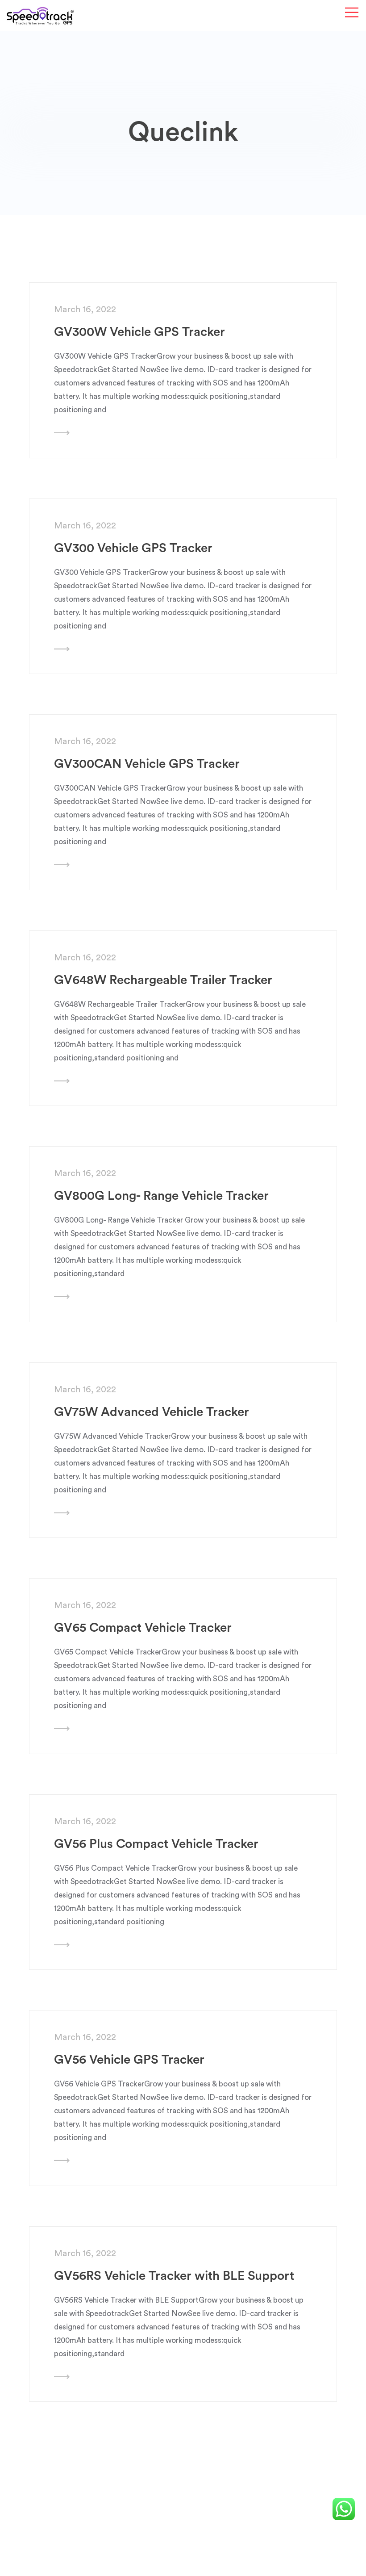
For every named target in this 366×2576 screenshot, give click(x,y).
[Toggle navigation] (352, 13)
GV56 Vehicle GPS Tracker (129, 2060)
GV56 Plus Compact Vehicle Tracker (156, 1844)
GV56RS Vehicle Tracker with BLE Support (174, 2276)
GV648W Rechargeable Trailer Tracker (163, 980)
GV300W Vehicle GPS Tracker (139, 332)
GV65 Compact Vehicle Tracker (143, 1628)
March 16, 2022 (85, 310)
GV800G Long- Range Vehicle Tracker (161, 1196)
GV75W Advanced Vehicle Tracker (152, 1412)
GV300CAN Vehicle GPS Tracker (147, 764)
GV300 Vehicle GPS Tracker (133, 548)
